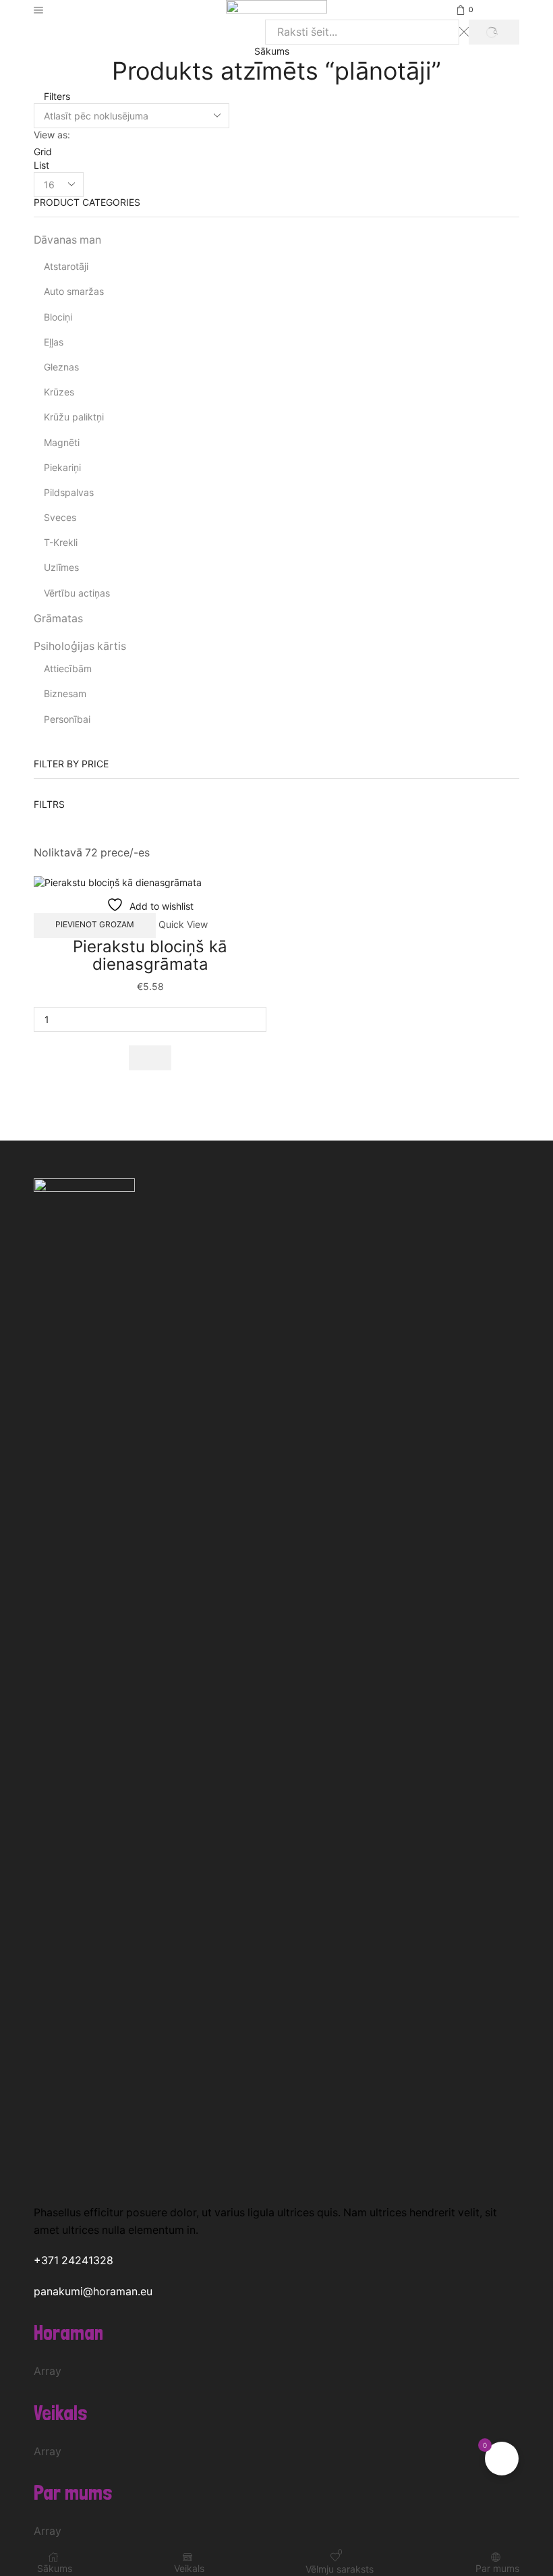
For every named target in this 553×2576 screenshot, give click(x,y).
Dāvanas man (67, 240)
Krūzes (59, 392)
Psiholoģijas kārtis (80, 646)
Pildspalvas (69, 492)
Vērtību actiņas (77, 593)
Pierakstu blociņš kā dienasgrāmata (150, 955)
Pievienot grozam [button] (95, 924)
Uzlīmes (61, 567)
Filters (56, 96)
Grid (43, 152)
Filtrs (49, 804)
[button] (150, 1058)
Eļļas (54, 342)
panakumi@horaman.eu (93, 2292)
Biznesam (65, 693)
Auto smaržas (74, 291)
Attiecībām (68, 668)
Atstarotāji (66, 266)
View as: (52, 135)
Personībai (67, 719)
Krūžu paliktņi (74, 417)
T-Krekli (61, 542)
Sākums (272, 51)
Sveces (60, 517)
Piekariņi (62, 467)
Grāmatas (58, 619)
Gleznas (61, 367)
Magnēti (62, 442)
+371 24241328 (74, 2260)
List (41, 165)
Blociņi (58, 317)
